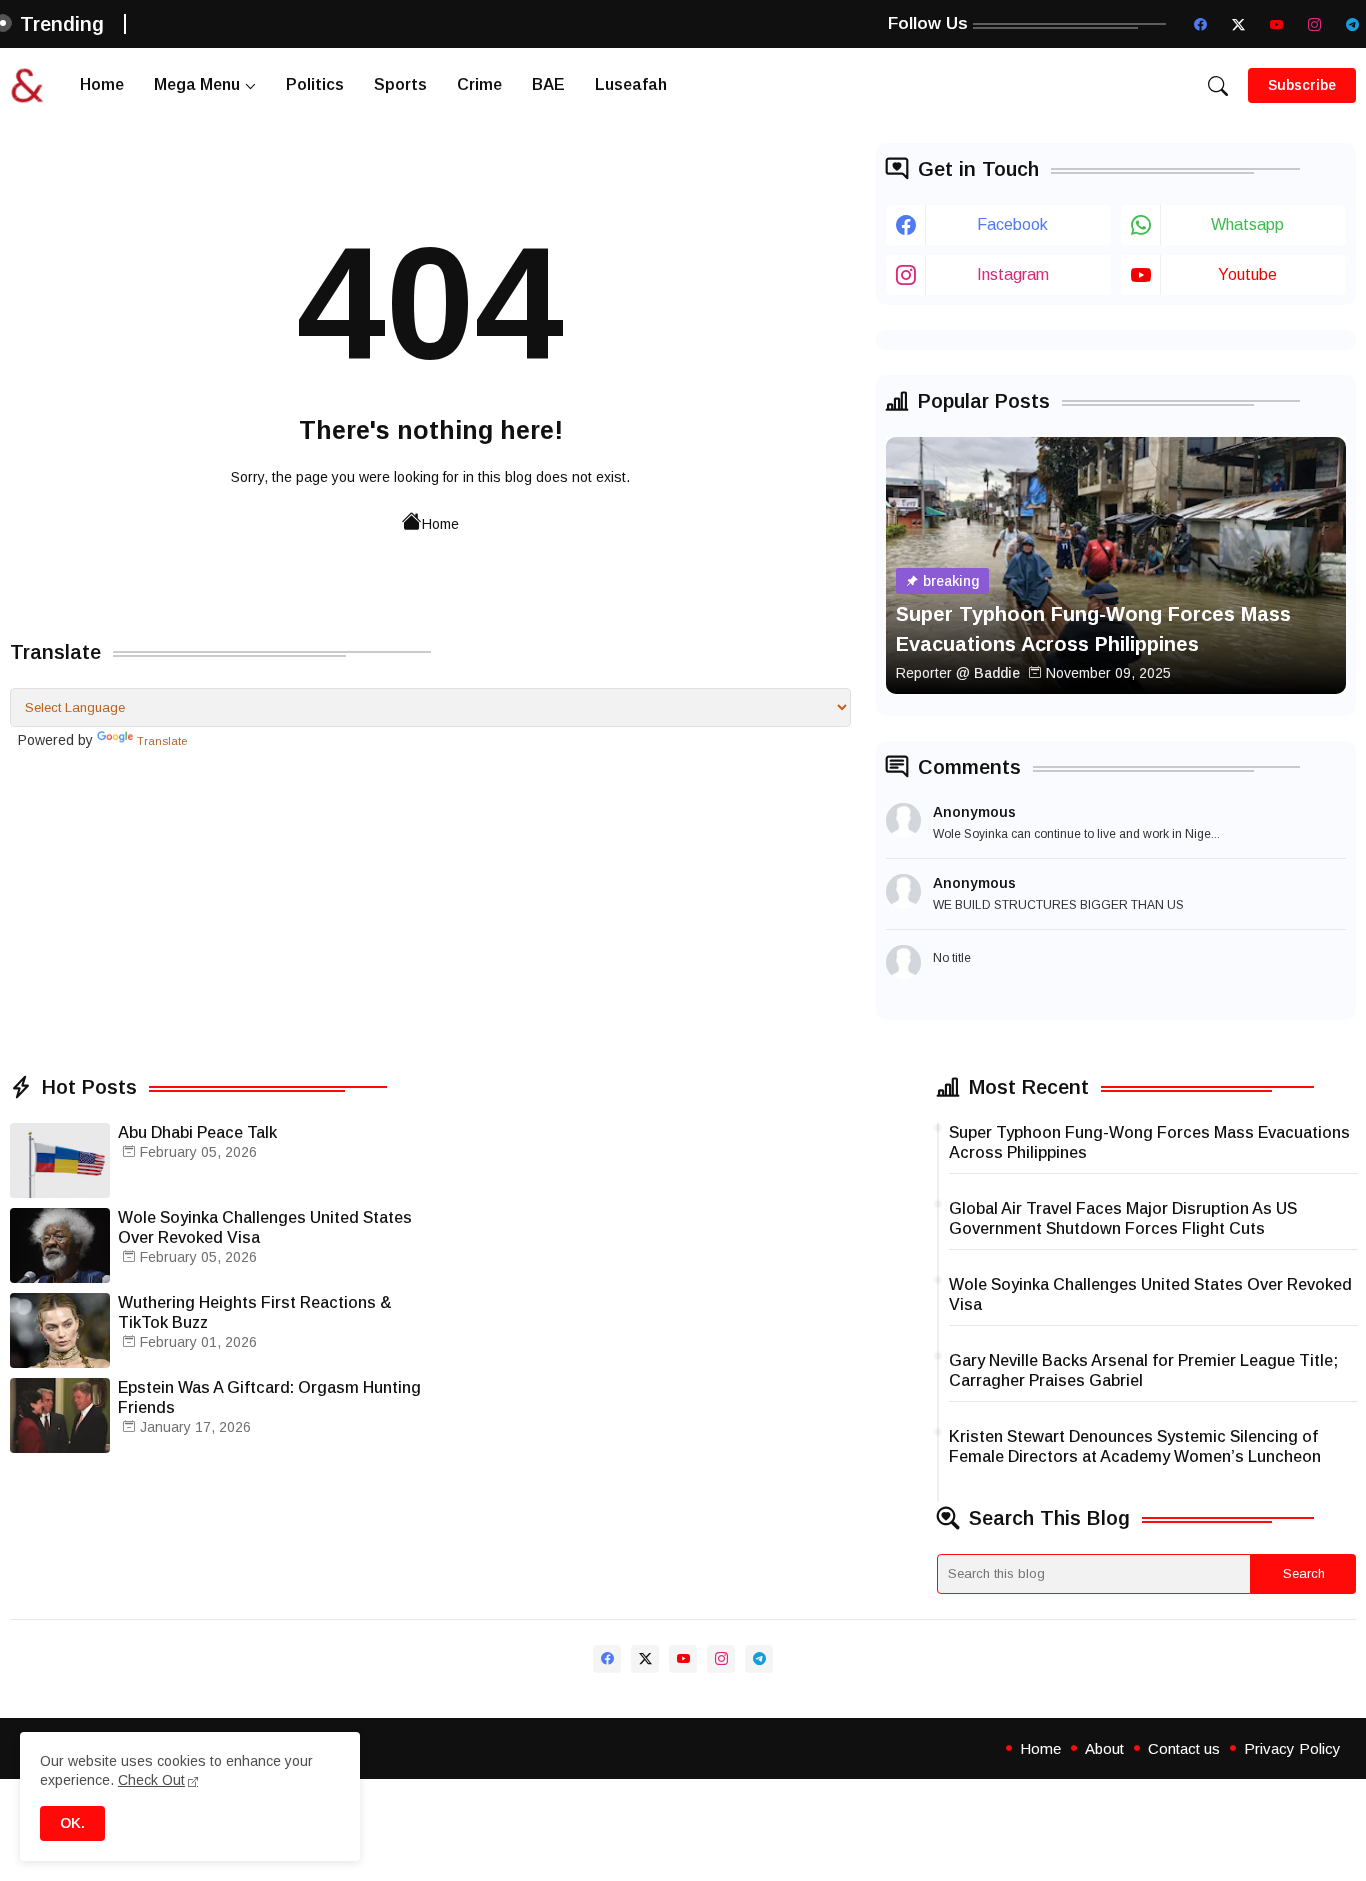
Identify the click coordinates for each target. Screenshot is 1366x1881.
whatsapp (1247, 224)
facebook (1012, 224)
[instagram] (1314, 24)
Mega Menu (197, 84)
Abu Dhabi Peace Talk (197, 1132)
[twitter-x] (1238, 24)
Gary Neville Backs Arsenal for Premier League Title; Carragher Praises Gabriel (1143, 1370)
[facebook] (1200, 24)
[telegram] (1352, 24)
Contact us (1184, 1748)
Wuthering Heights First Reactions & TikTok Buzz (255, 1312)
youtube (1247, 274)
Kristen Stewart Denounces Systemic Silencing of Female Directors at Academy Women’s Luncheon (1135, 1446)
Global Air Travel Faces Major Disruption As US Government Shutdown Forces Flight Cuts (1123, 1218)
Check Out (151, 1780)
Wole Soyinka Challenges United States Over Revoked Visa (265, 1227)
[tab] (102, 85)
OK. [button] (72, 1823)
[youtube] (1276, 24)
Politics (315, 84)
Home (102, 84)
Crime (479, 84)
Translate (162, 741)
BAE (548, 84)
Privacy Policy (1292, 1748)
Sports (400, 84)
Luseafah (631, 84)
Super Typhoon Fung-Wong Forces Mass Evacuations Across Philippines (1149, 1142)
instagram (1013, 274)
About (1104, 1748)
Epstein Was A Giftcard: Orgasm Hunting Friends (269, 1397)
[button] (1218, 86)
